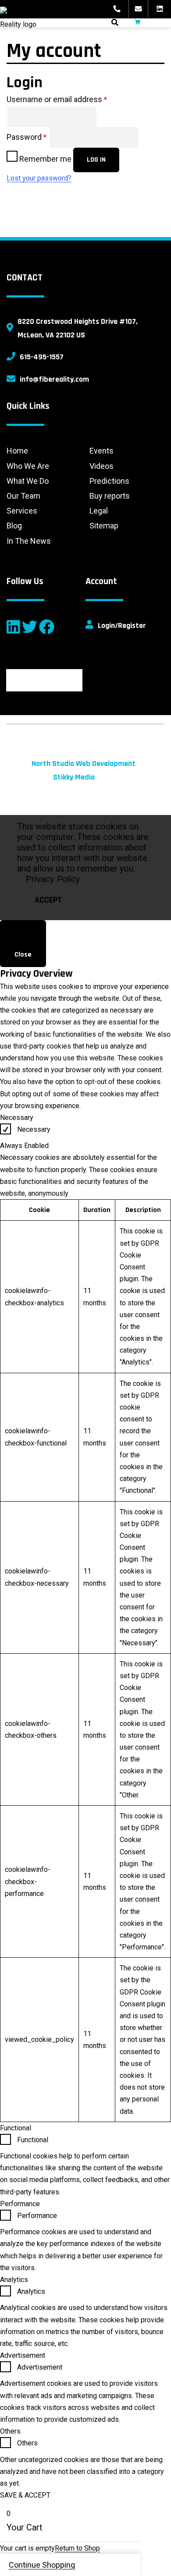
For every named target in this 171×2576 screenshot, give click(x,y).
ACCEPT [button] (48, 900)
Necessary (34, 1129)
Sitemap (104, 526)
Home (17, 451)
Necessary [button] (17, 1118)
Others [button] (10, 2431)
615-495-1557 (42, 357)
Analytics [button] (14, 2280)
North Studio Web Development (84, 764)
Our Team (23, 496)
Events (102, 451)
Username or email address (57, 99)
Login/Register (122, 625)
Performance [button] (20, 2204)
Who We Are (28, 466)
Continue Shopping (42, 2565)
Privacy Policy (53, 879)
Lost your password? (39, 178)
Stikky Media (74, 777)
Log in (96, 160)
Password (27, 137)
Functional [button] (16, 2128)
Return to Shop (77, 2548)
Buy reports (110, 496)
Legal (99, 511)
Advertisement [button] (23, 2355)
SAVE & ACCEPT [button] (25, 2495)
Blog (14, 526)
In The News (29, 541)
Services (22, 511)
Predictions (109, 481)
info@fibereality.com (54, 379)
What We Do (28, 481)
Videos (102, 466)
